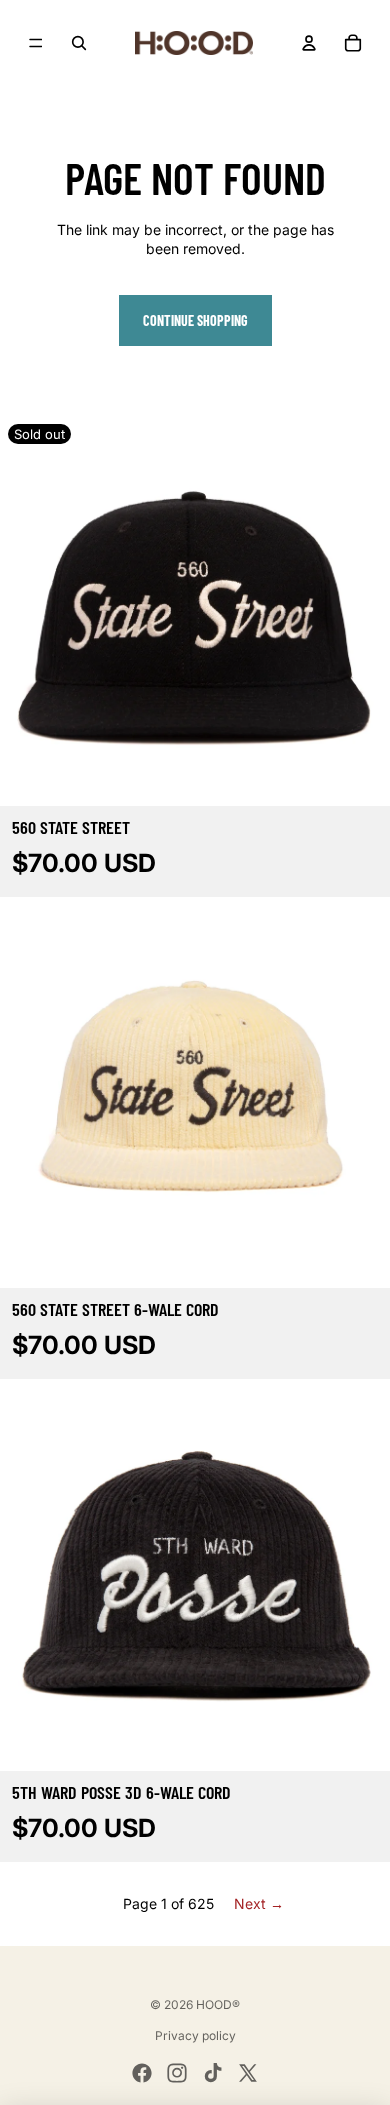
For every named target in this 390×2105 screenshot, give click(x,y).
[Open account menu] (309, 43)
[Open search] (79, 43)
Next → (259, 1903)
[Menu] (36, 43)
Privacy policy (195, 2035)
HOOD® (218, 2004)
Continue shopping (195, 320)
